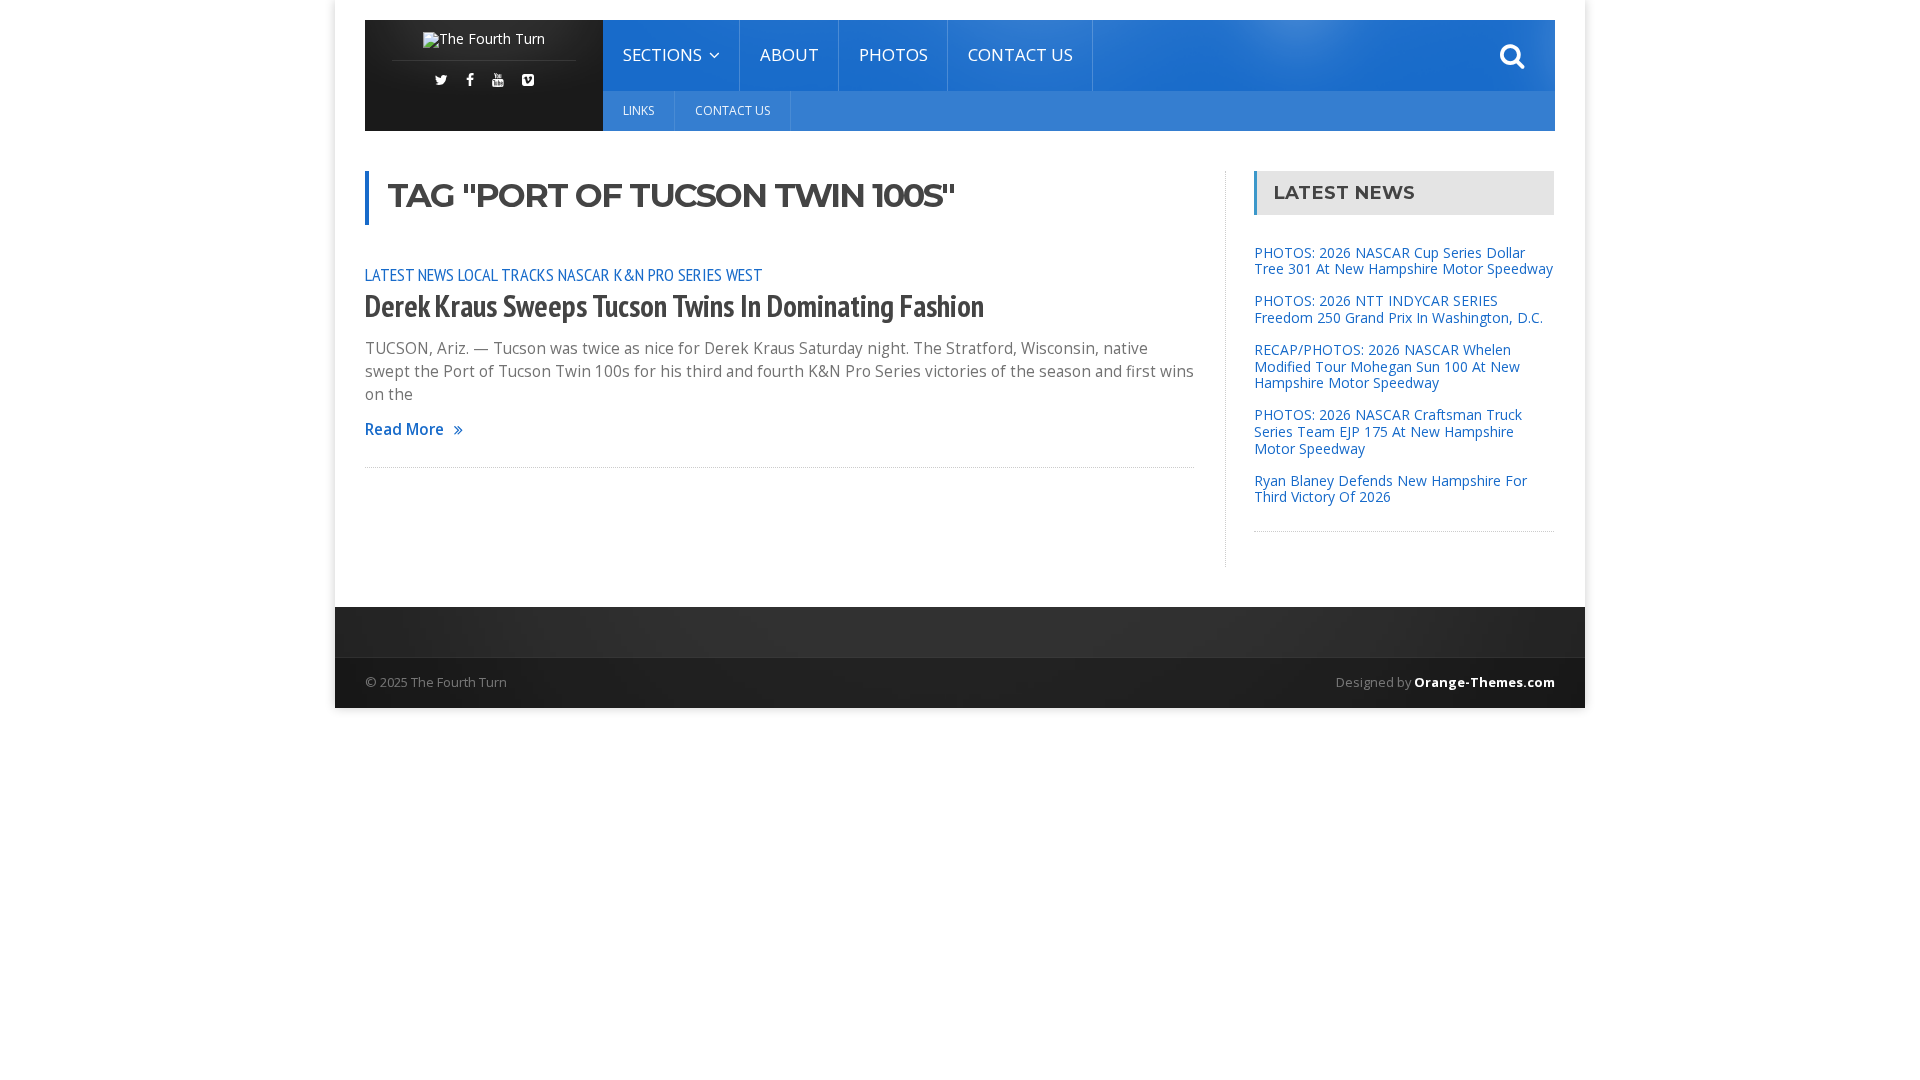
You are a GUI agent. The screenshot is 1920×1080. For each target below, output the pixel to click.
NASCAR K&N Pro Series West (660, 274)
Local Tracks (506, 274)
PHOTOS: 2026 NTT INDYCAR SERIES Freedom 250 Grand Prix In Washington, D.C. (1398, 309)
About (789, 54)
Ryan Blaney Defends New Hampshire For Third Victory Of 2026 (1390, 489)
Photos (893, 54)
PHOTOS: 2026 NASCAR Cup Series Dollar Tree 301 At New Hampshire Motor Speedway (1403, 261)
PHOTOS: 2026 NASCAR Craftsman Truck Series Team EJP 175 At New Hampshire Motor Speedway (1388, 431)
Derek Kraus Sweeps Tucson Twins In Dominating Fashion (674, 306)
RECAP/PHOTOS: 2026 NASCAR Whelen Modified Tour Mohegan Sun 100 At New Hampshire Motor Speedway (1387, 366)
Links (638, 110)
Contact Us (1020, 54)
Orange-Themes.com (1484, 682)
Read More (404, 429)
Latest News (409, 274)
